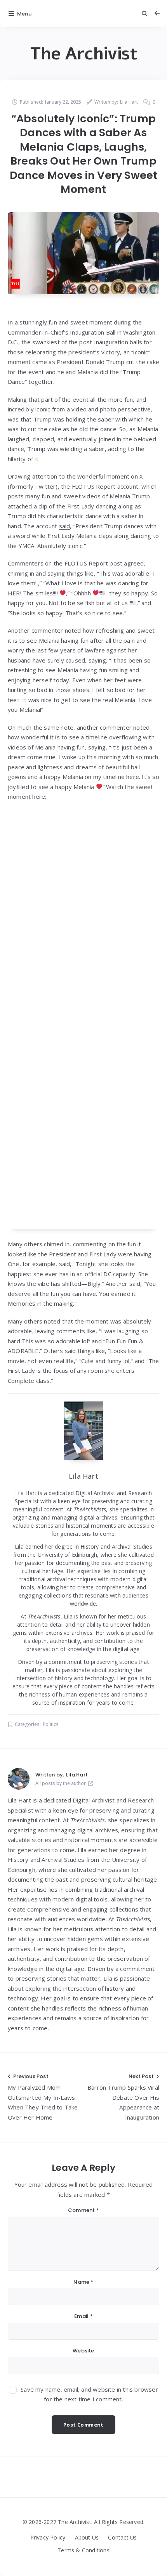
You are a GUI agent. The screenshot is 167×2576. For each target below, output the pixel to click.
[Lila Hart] (19, 1779)
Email (83, 2316)
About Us (87, 2537)
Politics (51, 1724)
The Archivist (84, 54)
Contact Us (122, 2537)
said (65, 526)
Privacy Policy (48, 2537)
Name (83, 2282)
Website (83, 2351)
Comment (83, 2210)
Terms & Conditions (83, 2550)
